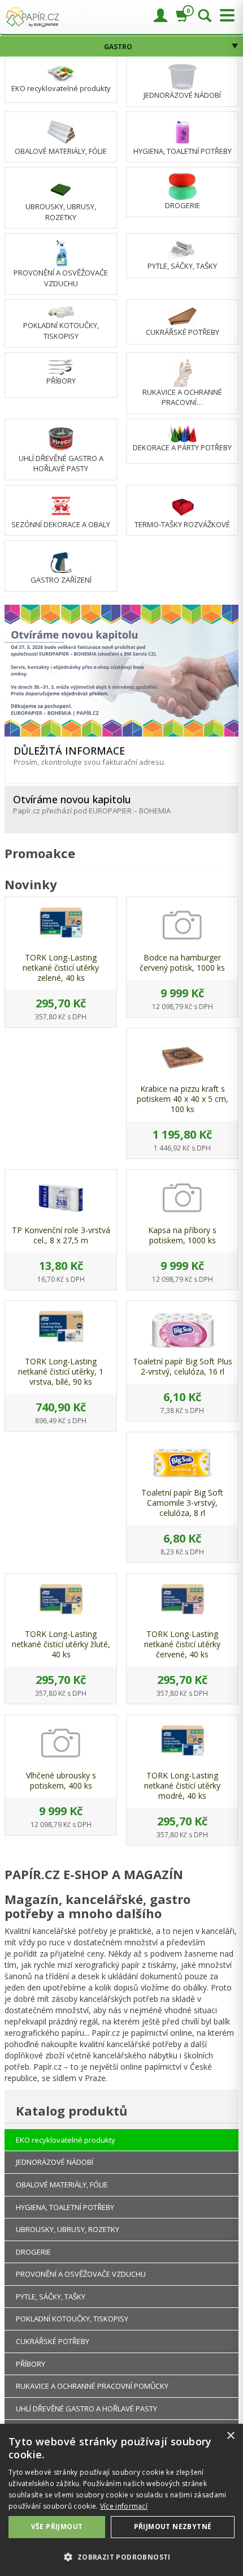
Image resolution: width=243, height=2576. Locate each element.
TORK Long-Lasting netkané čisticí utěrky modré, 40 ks (182, 1785)
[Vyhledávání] (205, 16)
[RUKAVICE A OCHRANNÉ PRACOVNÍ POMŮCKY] (183, 372)
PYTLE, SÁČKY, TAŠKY (182, 266)
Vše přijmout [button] (57, 2527)
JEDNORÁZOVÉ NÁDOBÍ (182, 95)
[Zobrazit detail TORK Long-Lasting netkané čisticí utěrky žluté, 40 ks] (61, 1602)
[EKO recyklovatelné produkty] (61, 72)
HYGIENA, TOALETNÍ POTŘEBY (183, 151)
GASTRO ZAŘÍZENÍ (61, 580)
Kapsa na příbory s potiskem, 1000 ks (182, 1235)
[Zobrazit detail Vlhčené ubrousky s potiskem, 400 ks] (61, 1743)
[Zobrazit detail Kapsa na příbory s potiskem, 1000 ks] (182, 1198)
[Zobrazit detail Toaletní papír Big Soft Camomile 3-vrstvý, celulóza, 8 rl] (182, 1461)
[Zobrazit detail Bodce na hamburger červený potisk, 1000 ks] (182, 925)
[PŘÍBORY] (61, 366)
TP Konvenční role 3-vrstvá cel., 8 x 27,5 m (61, 1235)
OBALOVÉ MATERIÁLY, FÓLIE (61, 151)
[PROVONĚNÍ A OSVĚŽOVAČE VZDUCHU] (61, 253)
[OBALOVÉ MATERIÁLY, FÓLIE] (61, 131)
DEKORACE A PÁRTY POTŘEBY (182, 447)
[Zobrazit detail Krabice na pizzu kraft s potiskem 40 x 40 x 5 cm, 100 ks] (182, 1057)
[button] (121, 2556)
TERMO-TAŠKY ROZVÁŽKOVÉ (182, 524)
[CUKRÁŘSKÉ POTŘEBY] (183, 316)
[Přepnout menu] (224, 16)
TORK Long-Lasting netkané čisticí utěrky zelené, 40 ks (61, 968)
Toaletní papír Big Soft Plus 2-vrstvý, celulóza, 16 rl (183, 1366)
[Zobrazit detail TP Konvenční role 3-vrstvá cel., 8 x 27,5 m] (61, 1198)
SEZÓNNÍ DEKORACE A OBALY (61, 524)
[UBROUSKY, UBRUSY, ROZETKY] (61, 187)
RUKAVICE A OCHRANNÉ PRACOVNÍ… (182, 397)
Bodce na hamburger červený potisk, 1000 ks (182, 962)
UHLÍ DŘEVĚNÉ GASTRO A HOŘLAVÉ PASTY (61, 464)
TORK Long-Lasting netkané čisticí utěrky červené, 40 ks (182, 1644)
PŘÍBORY (61, 381)
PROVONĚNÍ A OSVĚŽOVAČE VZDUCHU (61, 278)
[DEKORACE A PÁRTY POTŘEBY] (183, 433)
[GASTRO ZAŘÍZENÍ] (61, 560)
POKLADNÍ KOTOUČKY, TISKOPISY (61, 331)
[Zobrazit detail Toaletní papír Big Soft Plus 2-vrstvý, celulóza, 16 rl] (182, 1329)
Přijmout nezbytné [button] (173, 2527)
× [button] (230, 2436)
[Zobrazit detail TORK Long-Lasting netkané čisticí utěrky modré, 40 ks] (182, 1743)
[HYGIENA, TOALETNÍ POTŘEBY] (182, 131)
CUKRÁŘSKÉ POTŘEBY (183, 332)
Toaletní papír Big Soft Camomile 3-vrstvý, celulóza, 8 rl (182, 1503)
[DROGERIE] (183, 186)
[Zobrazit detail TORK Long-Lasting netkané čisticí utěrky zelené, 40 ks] (61, 925)
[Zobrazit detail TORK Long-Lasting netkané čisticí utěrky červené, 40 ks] (182, 1602)
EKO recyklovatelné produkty (61, 88)
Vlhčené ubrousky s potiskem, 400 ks (61, 1780)
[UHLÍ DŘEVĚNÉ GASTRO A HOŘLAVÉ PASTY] (61, 438)
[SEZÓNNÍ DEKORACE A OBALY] (61, 504)
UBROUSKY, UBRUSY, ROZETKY (61, 212)
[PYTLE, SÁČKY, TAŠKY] (183, 249)
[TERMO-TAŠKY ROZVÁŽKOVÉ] (183, 504)
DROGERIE (183, 205)
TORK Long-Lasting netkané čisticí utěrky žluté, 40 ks (61, 1644)
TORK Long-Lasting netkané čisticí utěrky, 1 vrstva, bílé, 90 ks (61, 1371)
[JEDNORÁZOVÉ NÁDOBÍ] (183, 76)
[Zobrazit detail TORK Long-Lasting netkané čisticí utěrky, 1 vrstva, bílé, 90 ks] (61, 1329)
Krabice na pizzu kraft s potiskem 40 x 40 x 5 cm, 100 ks (183, 1099)
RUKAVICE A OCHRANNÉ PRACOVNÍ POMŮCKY (92, 2386)
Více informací (124, 2506)
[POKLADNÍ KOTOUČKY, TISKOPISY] (61, 312)
